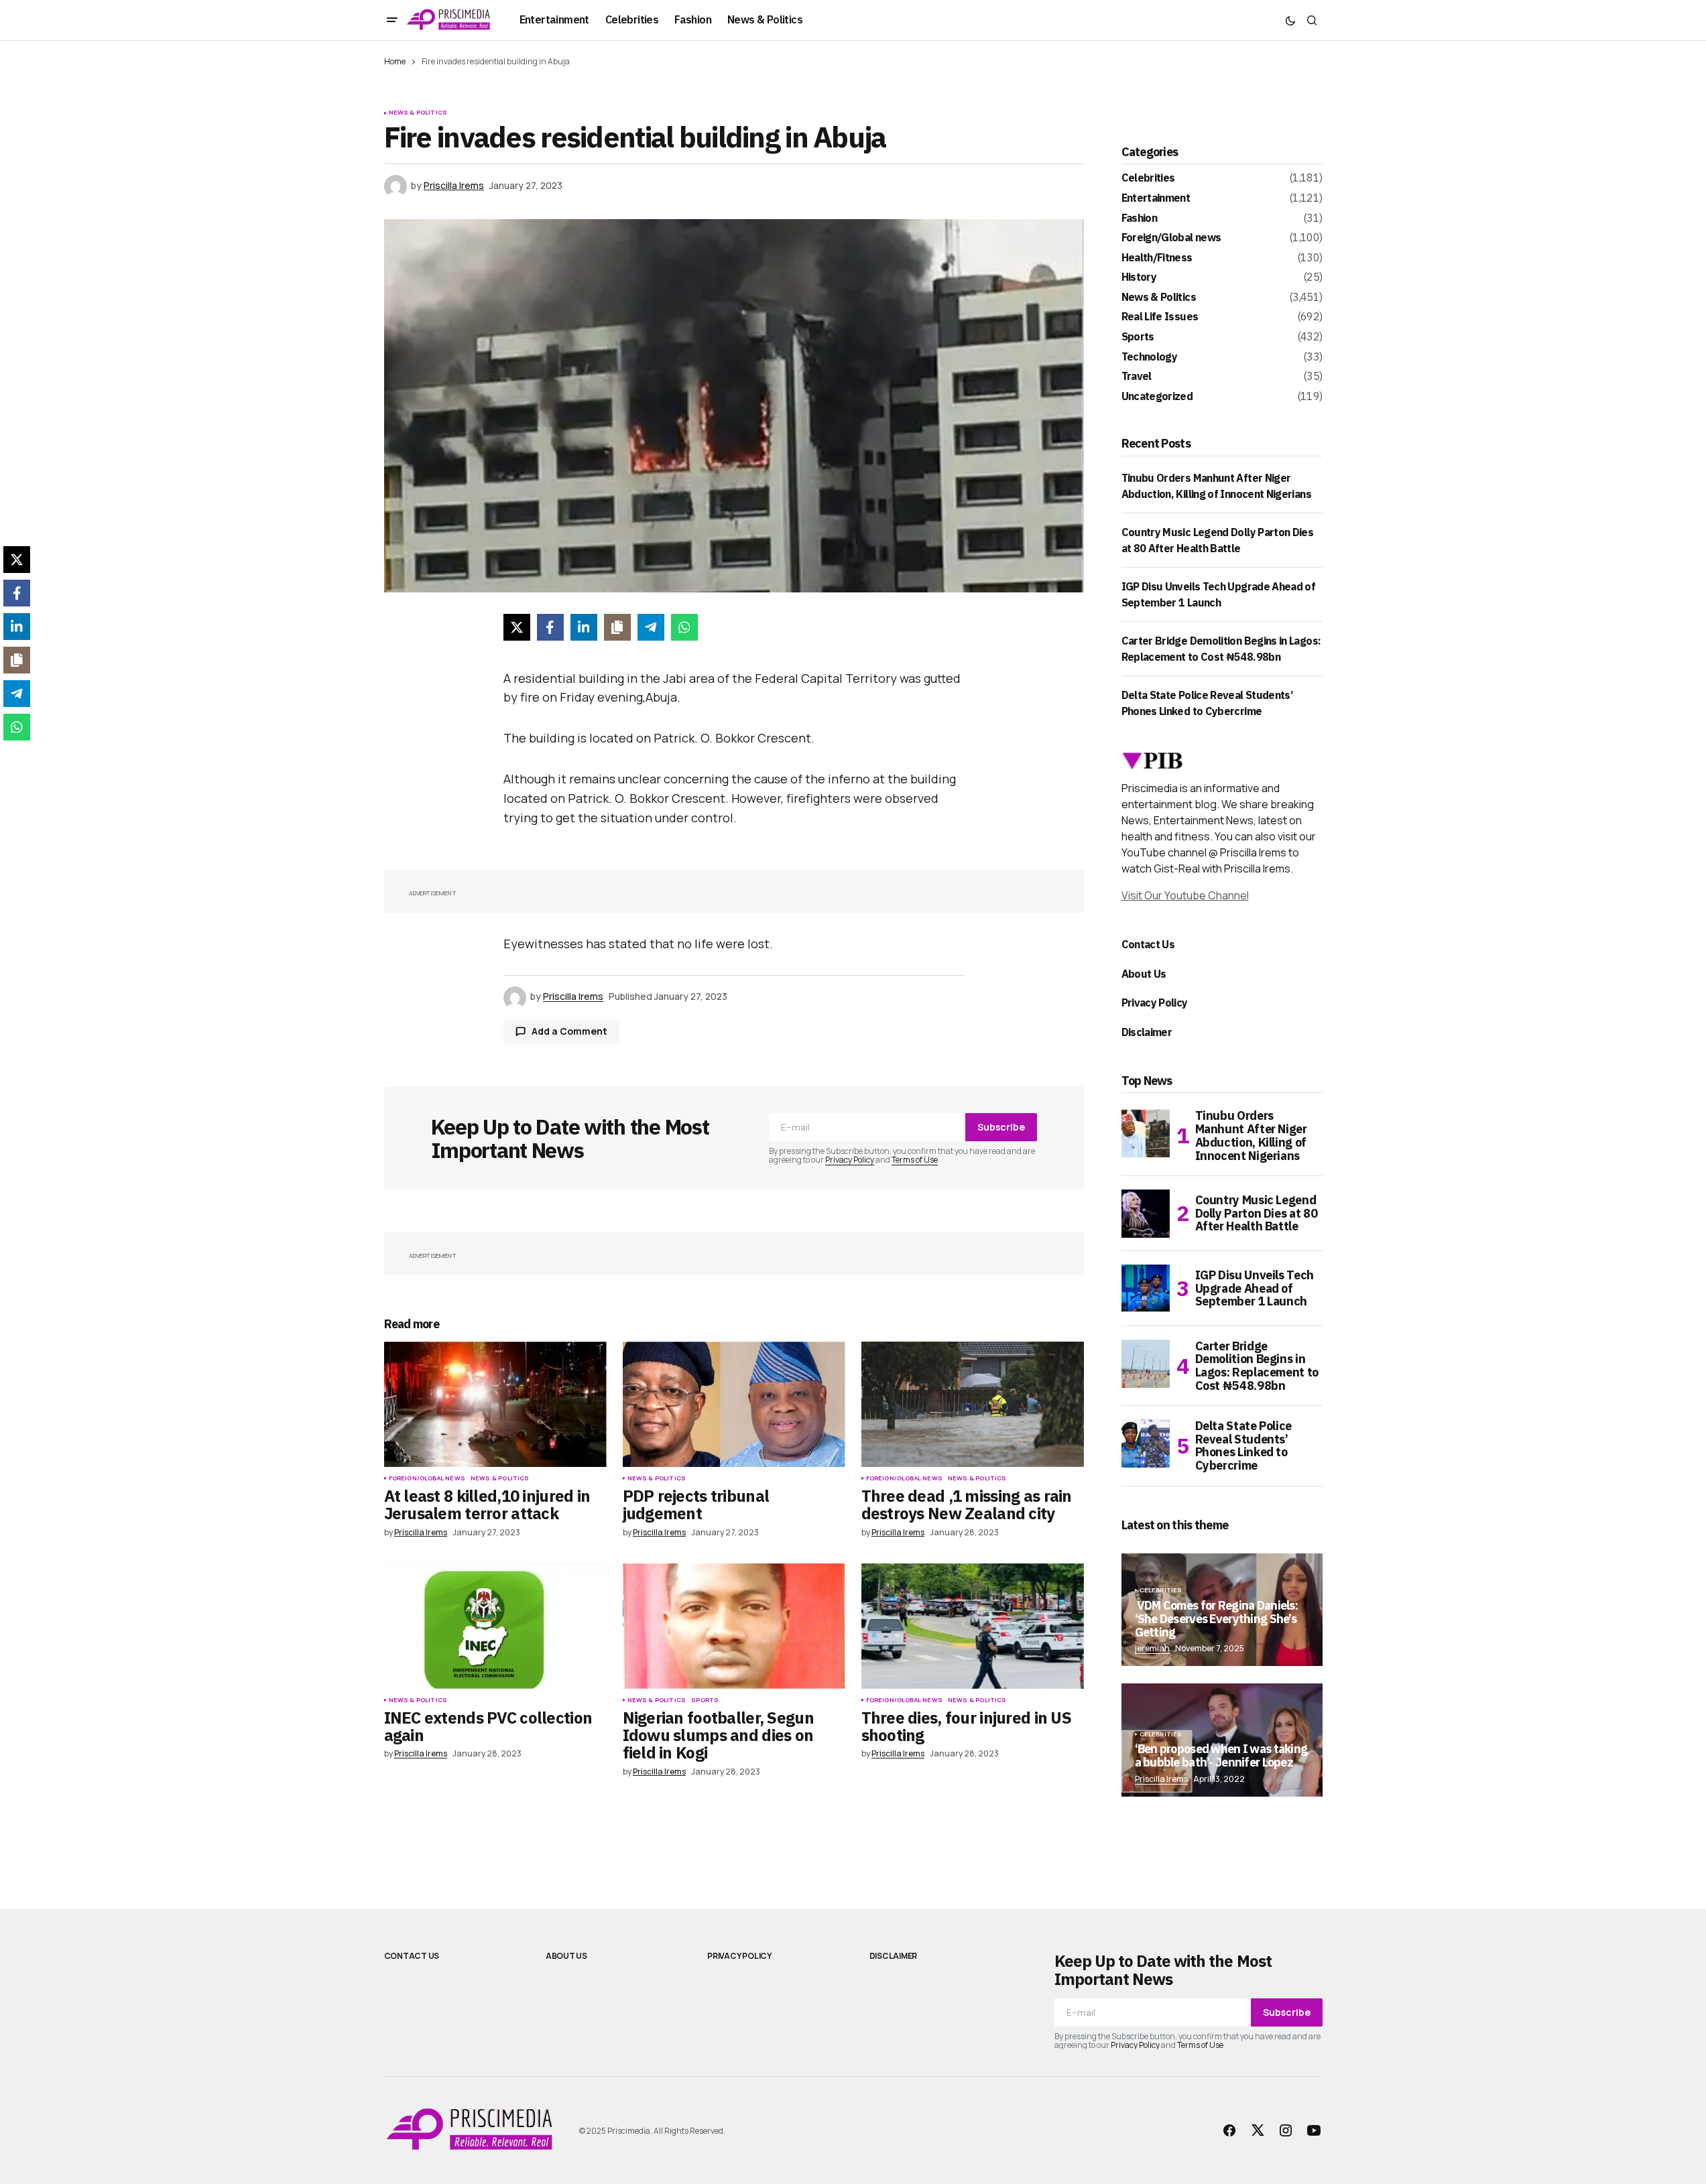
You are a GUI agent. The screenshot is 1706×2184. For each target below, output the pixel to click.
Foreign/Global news (427, 1478)
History (1139, 277)
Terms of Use (915, 1160)
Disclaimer (1147, 1032)
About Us (1144, 974)
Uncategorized (1157, 397)
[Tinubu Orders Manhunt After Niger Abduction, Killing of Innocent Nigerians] (1146, 1133)
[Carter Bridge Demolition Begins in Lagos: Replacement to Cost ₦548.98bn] (1146, 1364)
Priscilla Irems (1161, 1779)
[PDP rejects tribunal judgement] (734, 1404)
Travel (1137, 377)
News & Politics (418, 113)
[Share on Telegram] (651, 627)
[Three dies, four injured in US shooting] (973, 1626)
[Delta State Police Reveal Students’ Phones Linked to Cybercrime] (1146, 1443)
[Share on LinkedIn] (584, 627)
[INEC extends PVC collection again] (495, 1626)
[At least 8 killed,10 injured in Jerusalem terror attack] (495, 1404)
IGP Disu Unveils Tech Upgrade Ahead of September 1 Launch (1255, 1288)
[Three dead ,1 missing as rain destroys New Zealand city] (973, 1404)
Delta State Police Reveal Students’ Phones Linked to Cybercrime (1244, 1446)
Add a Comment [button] (569, 1031)
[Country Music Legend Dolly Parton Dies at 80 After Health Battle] (1146, 1214)
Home (395, 61)
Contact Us (1148, 944)
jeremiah (1152, 1648)
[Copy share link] (617, 627)
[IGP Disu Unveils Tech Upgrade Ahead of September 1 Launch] (1146, 1289)
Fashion (1140, 218)
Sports (705, 1700)
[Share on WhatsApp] (684, 627)
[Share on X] (517, 627)
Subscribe (1001, 1127)
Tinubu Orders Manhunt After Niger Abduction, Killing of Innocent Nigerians (1251, 1136)
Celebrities (1148, 178)
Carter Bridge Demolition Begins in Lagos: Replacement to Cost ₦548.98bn (1257, 1366)
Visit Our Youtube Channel (1185, 895)
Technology (1150, 357)
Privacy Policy (850, 1160)
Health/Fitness (1157, 258)
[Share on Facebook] (550, 627)
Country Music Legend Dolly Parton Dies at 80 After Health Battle (1257, 1213)
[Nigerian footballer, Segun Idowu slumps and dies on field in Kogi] (734, 1626)
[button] (392, 20)
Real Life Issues (1160, 317)
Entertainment (1156, 198)
